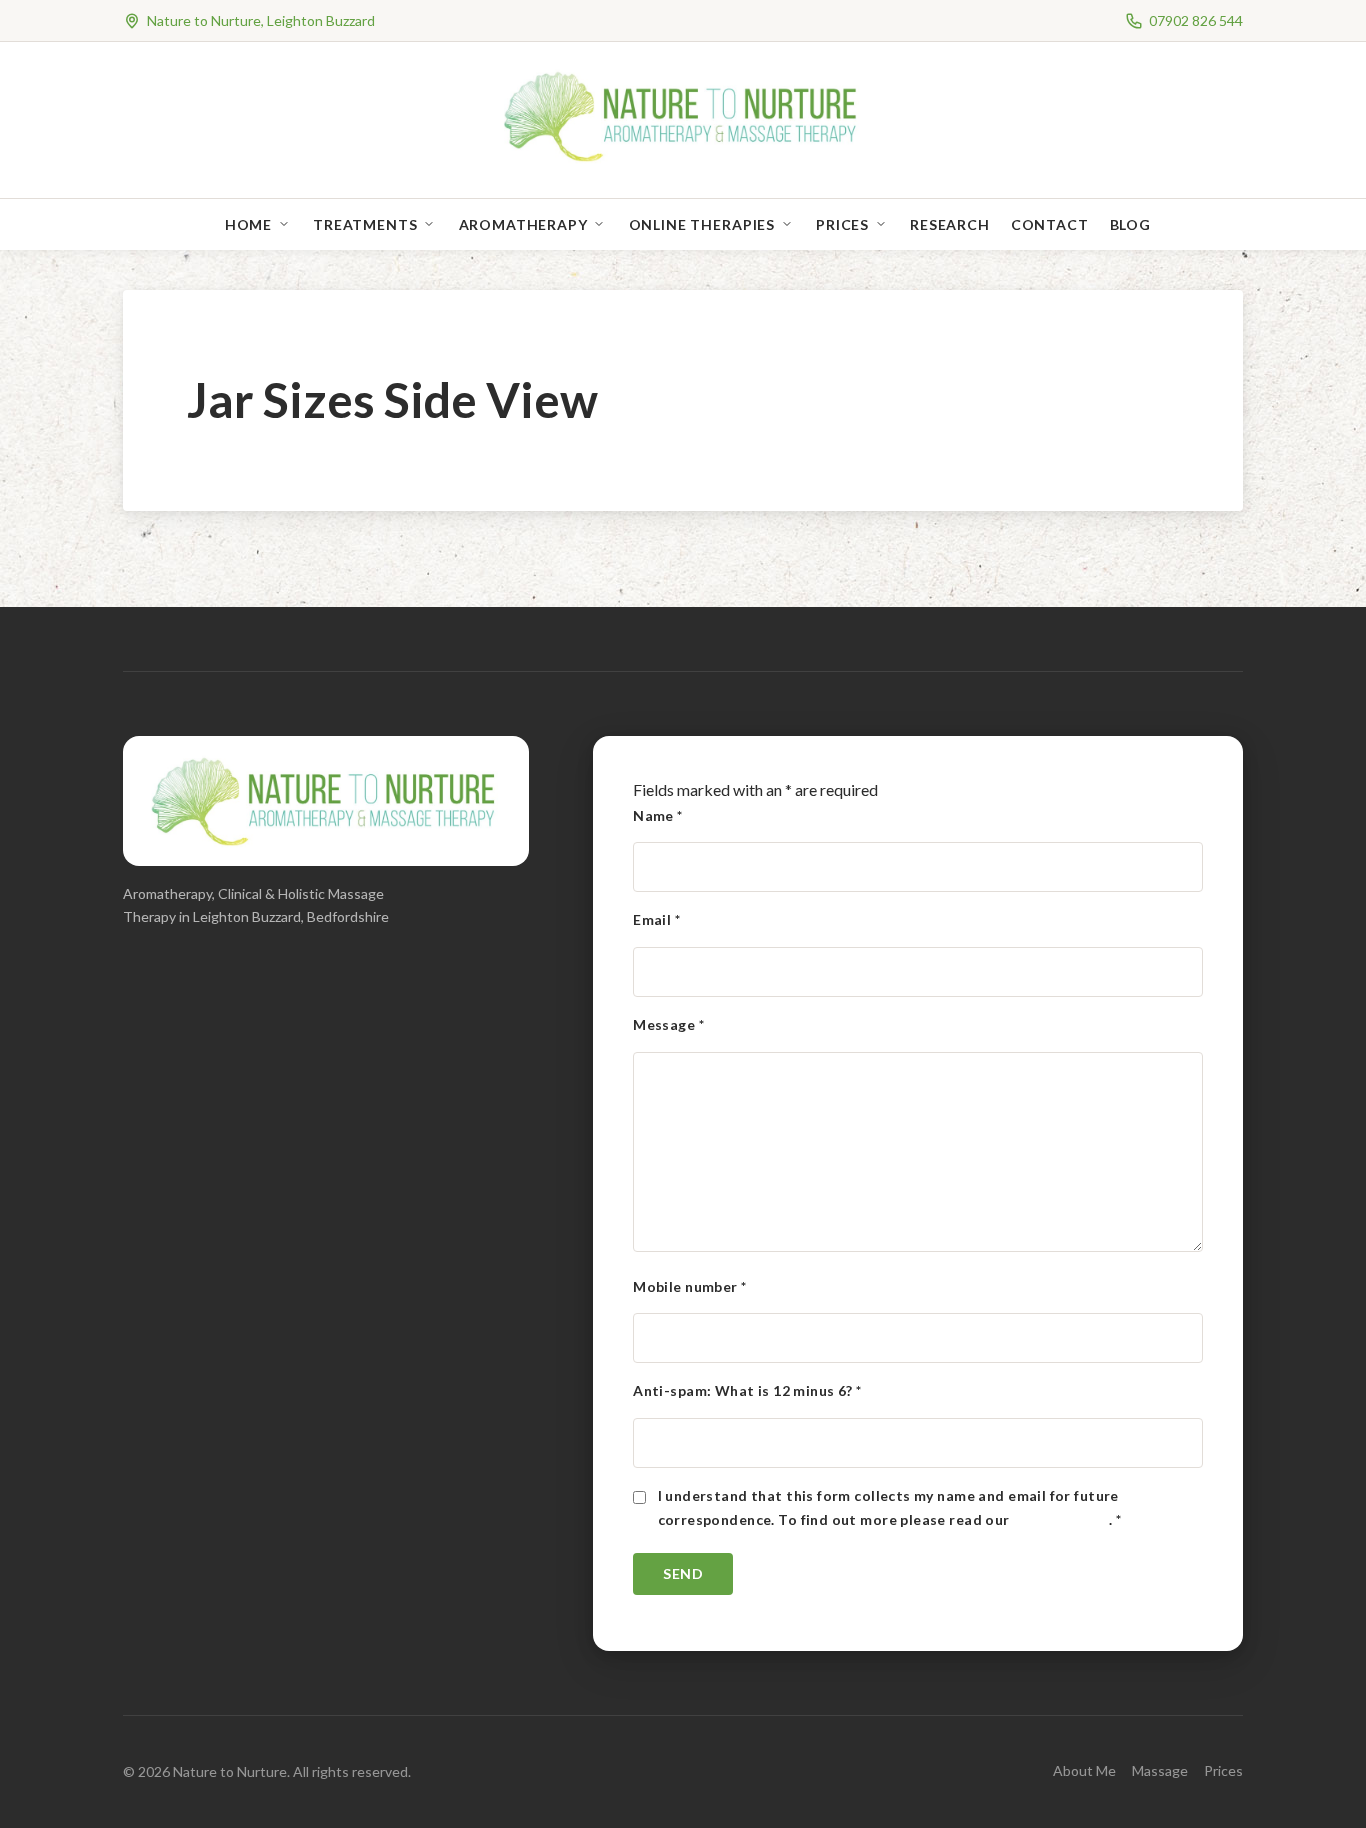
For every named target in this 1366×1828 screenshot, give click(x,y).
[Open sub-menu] (288, 224)
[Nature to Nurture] (683, 159)
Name (658, 815)
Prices (842, 224)
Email (656, 919)
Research (950, 224)
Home (248, 224)
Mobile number (689, 1286)
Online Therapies (702, 224)
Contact (1050, 224)
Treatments (365, 224)
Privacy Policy (1061, 1519)
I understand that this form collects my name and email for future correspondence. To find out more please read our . (890, 1507)
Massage (1160, 1770)
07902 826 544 (1196, 20)
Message (668, 1024)
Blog (1130, 224)
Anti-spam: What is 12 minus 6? (747, 1390)
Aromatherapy (523, 224)
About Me (1084, 1770)
